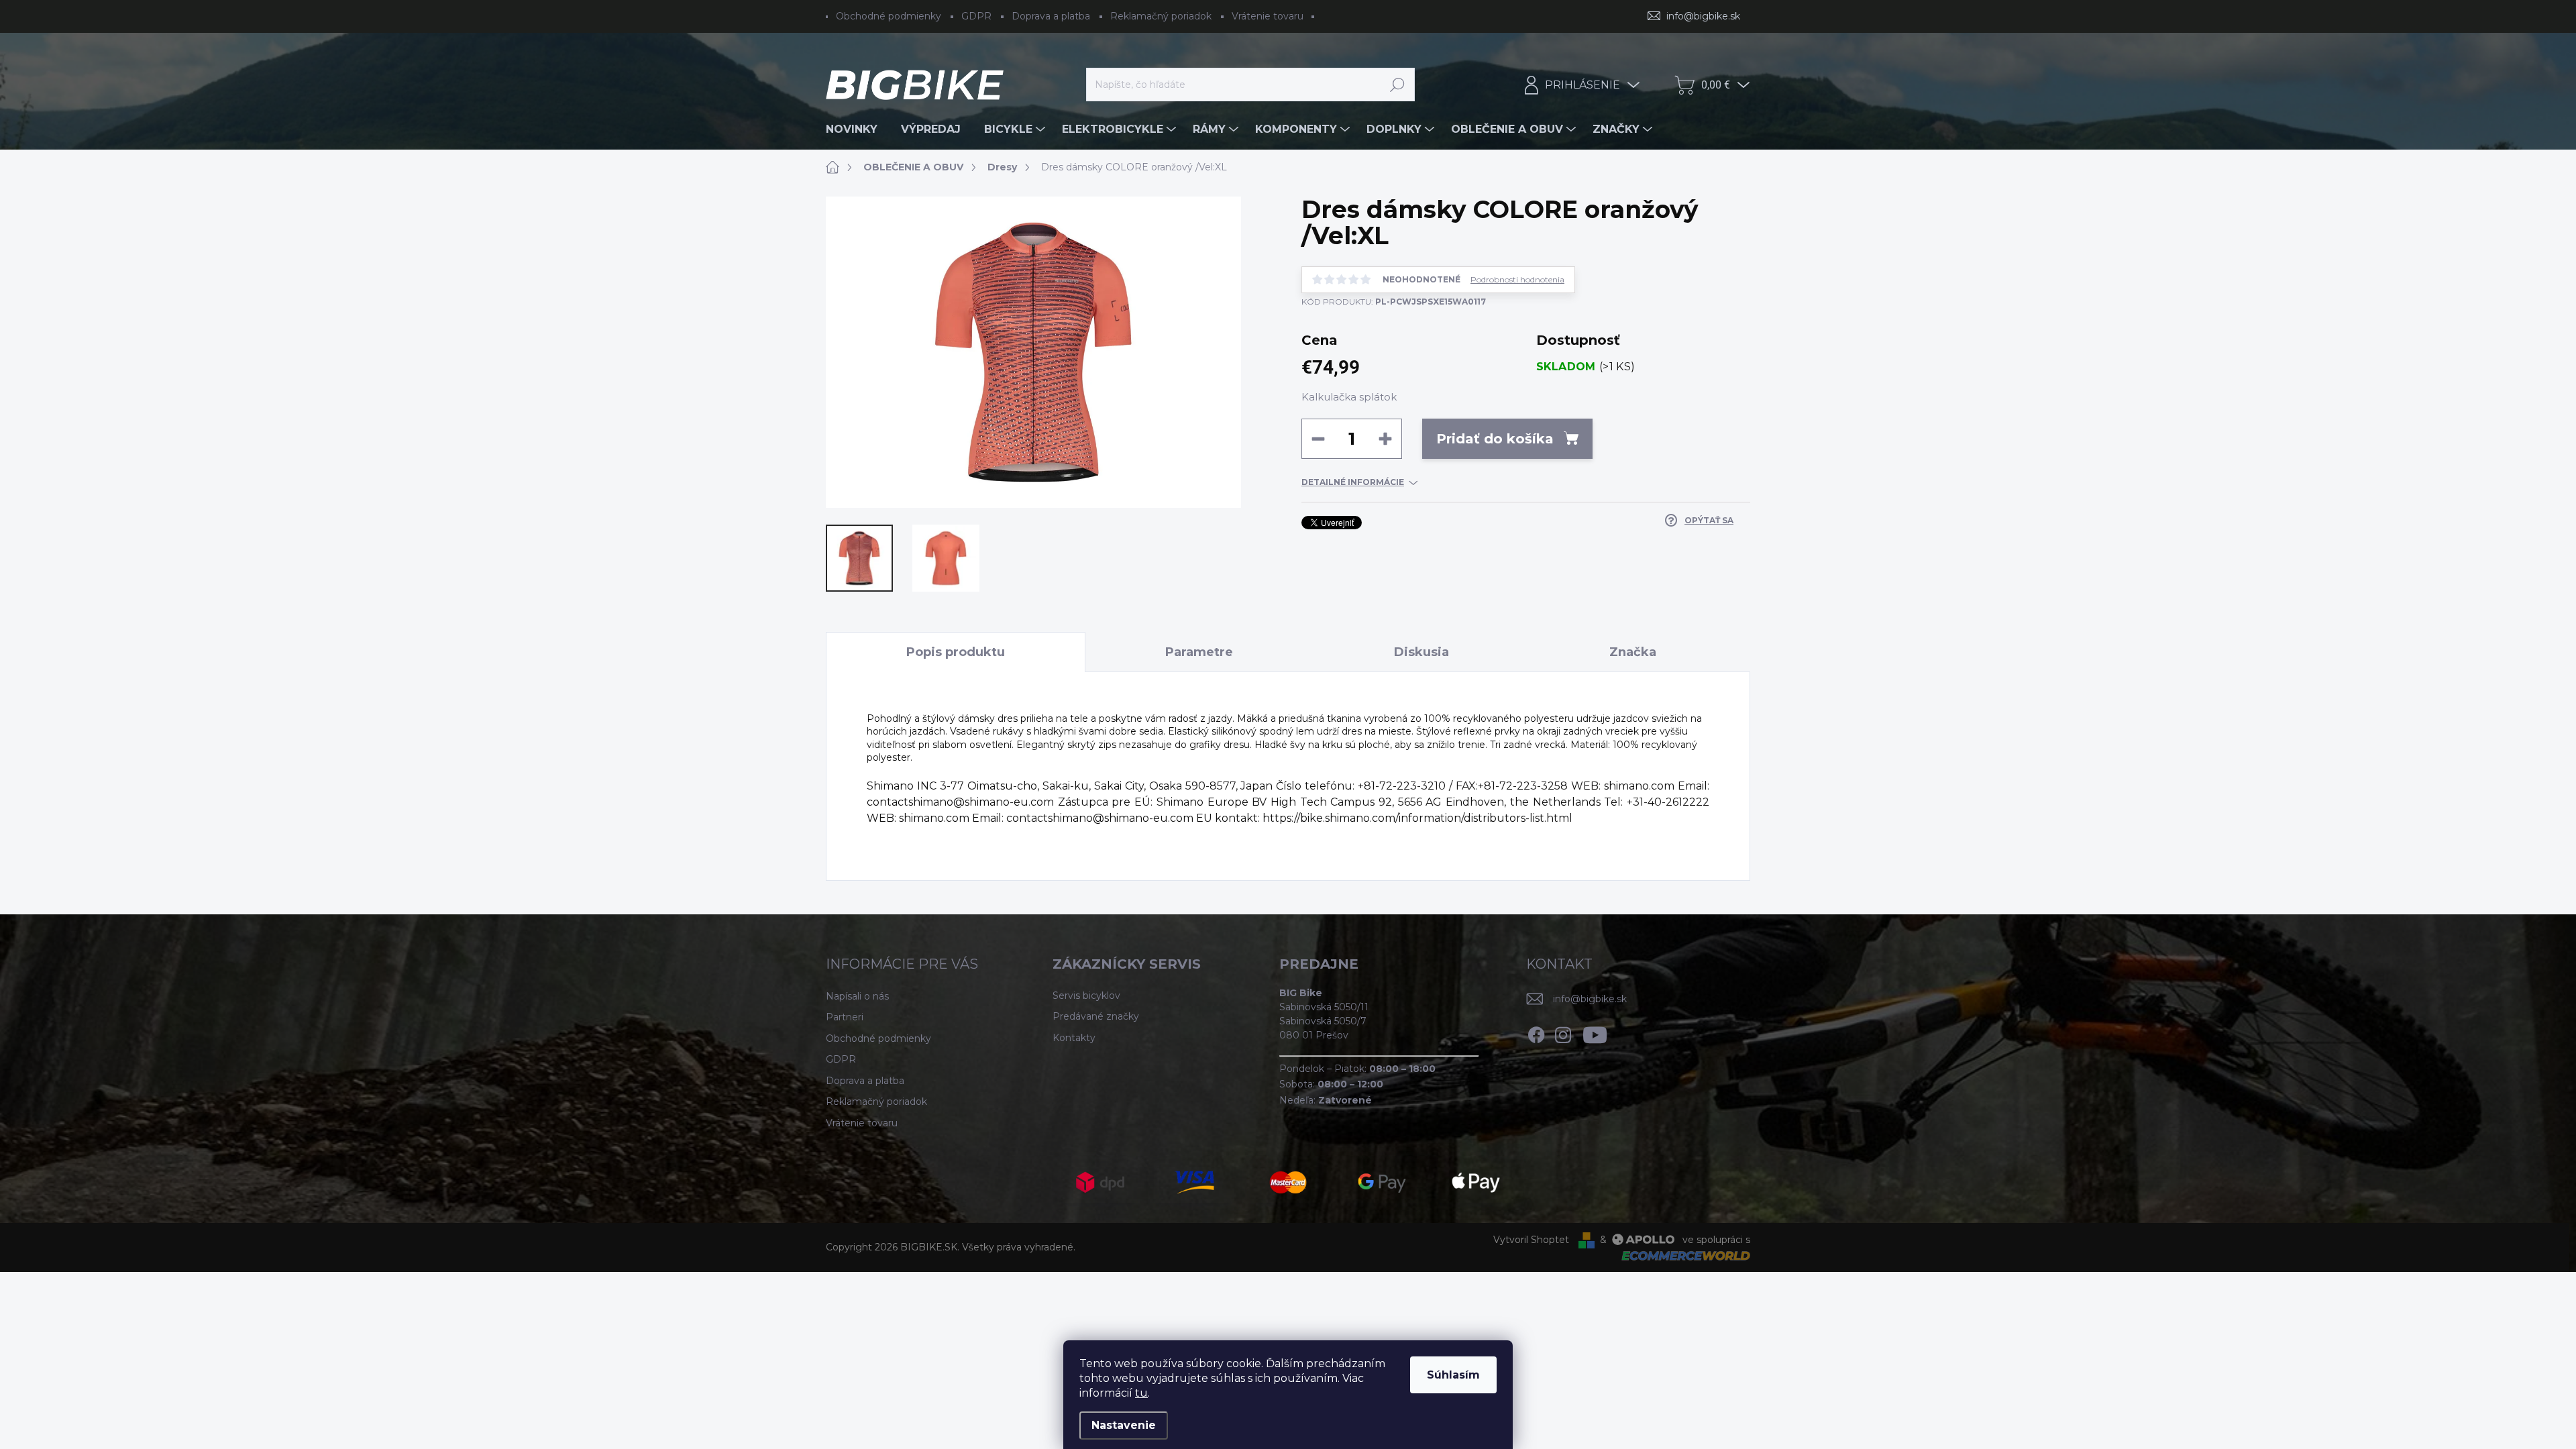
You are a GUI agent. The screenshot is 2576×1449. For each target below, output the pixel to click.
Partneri (845, 1017)
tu (1141, 1393)
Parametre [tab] (1199, 652)
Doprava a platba (1051, 16)
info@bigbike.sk (1590, 999)
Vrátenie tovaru (1268, 16)
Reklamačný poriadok (1161, 16)
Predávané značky (1096, 1016)
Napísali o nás (857, 996)
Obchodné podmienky (889, 16)
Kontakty (1074, 1038)
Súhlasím (1453, 1375)
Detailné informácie (1353, 482)
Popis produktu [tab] (956, 652)
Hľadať (1398, 85)
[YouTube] (1595, 1032)
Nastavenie (1124, 1425)
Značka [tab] (1633, 652)
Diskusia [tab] (1421, 652)
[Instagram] (1563, 1032)
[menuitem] (857, 129)
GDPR (976, 16)
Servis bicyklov (1086, 996)
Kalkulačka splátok (1349, 397)
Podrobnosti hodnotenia (1517, 280)
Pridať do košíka (1495, 439)
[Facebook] (1536, 1032)
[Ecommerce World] (1681, 1255)
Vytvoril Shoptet (1531, 1240)
